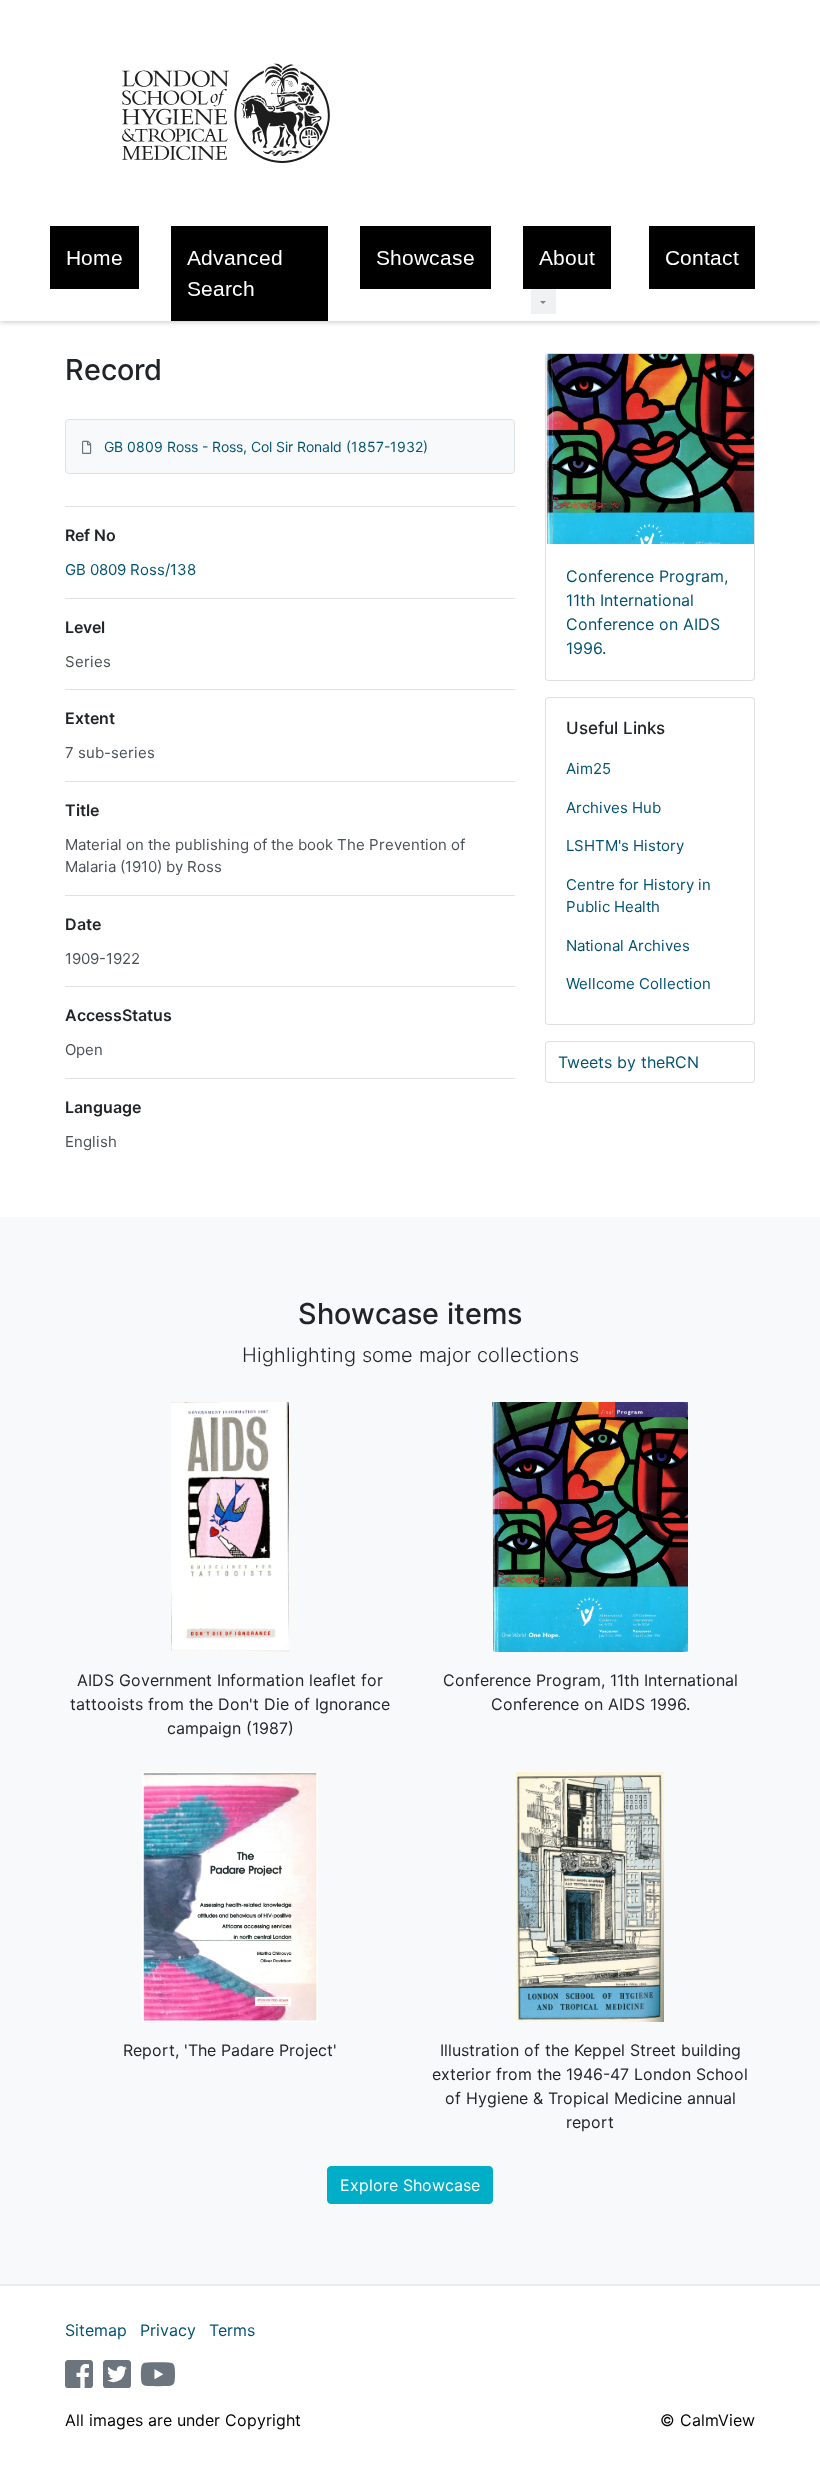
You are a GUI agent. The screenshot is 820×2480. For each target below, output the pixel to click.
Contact (702, 257)
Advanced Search (235, 273)
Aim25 (588, 768)
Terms (232, 2330)
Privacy (168, 2330)
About (567, 257)
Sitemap (96, 2330)
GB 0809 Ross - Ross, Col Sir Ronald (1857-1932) (266, 446)
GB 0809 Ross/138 (130, 569)
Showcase (425, 257)
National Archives (628, 945)
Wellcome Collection (638, 983)
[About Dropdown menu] (543, 301)
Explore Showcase (410, 2185)
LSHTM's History (625, 845)
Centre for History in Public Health (638, 896)
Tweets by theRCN (628, 1062)
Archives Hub (613, 807)
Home (94, 257)
